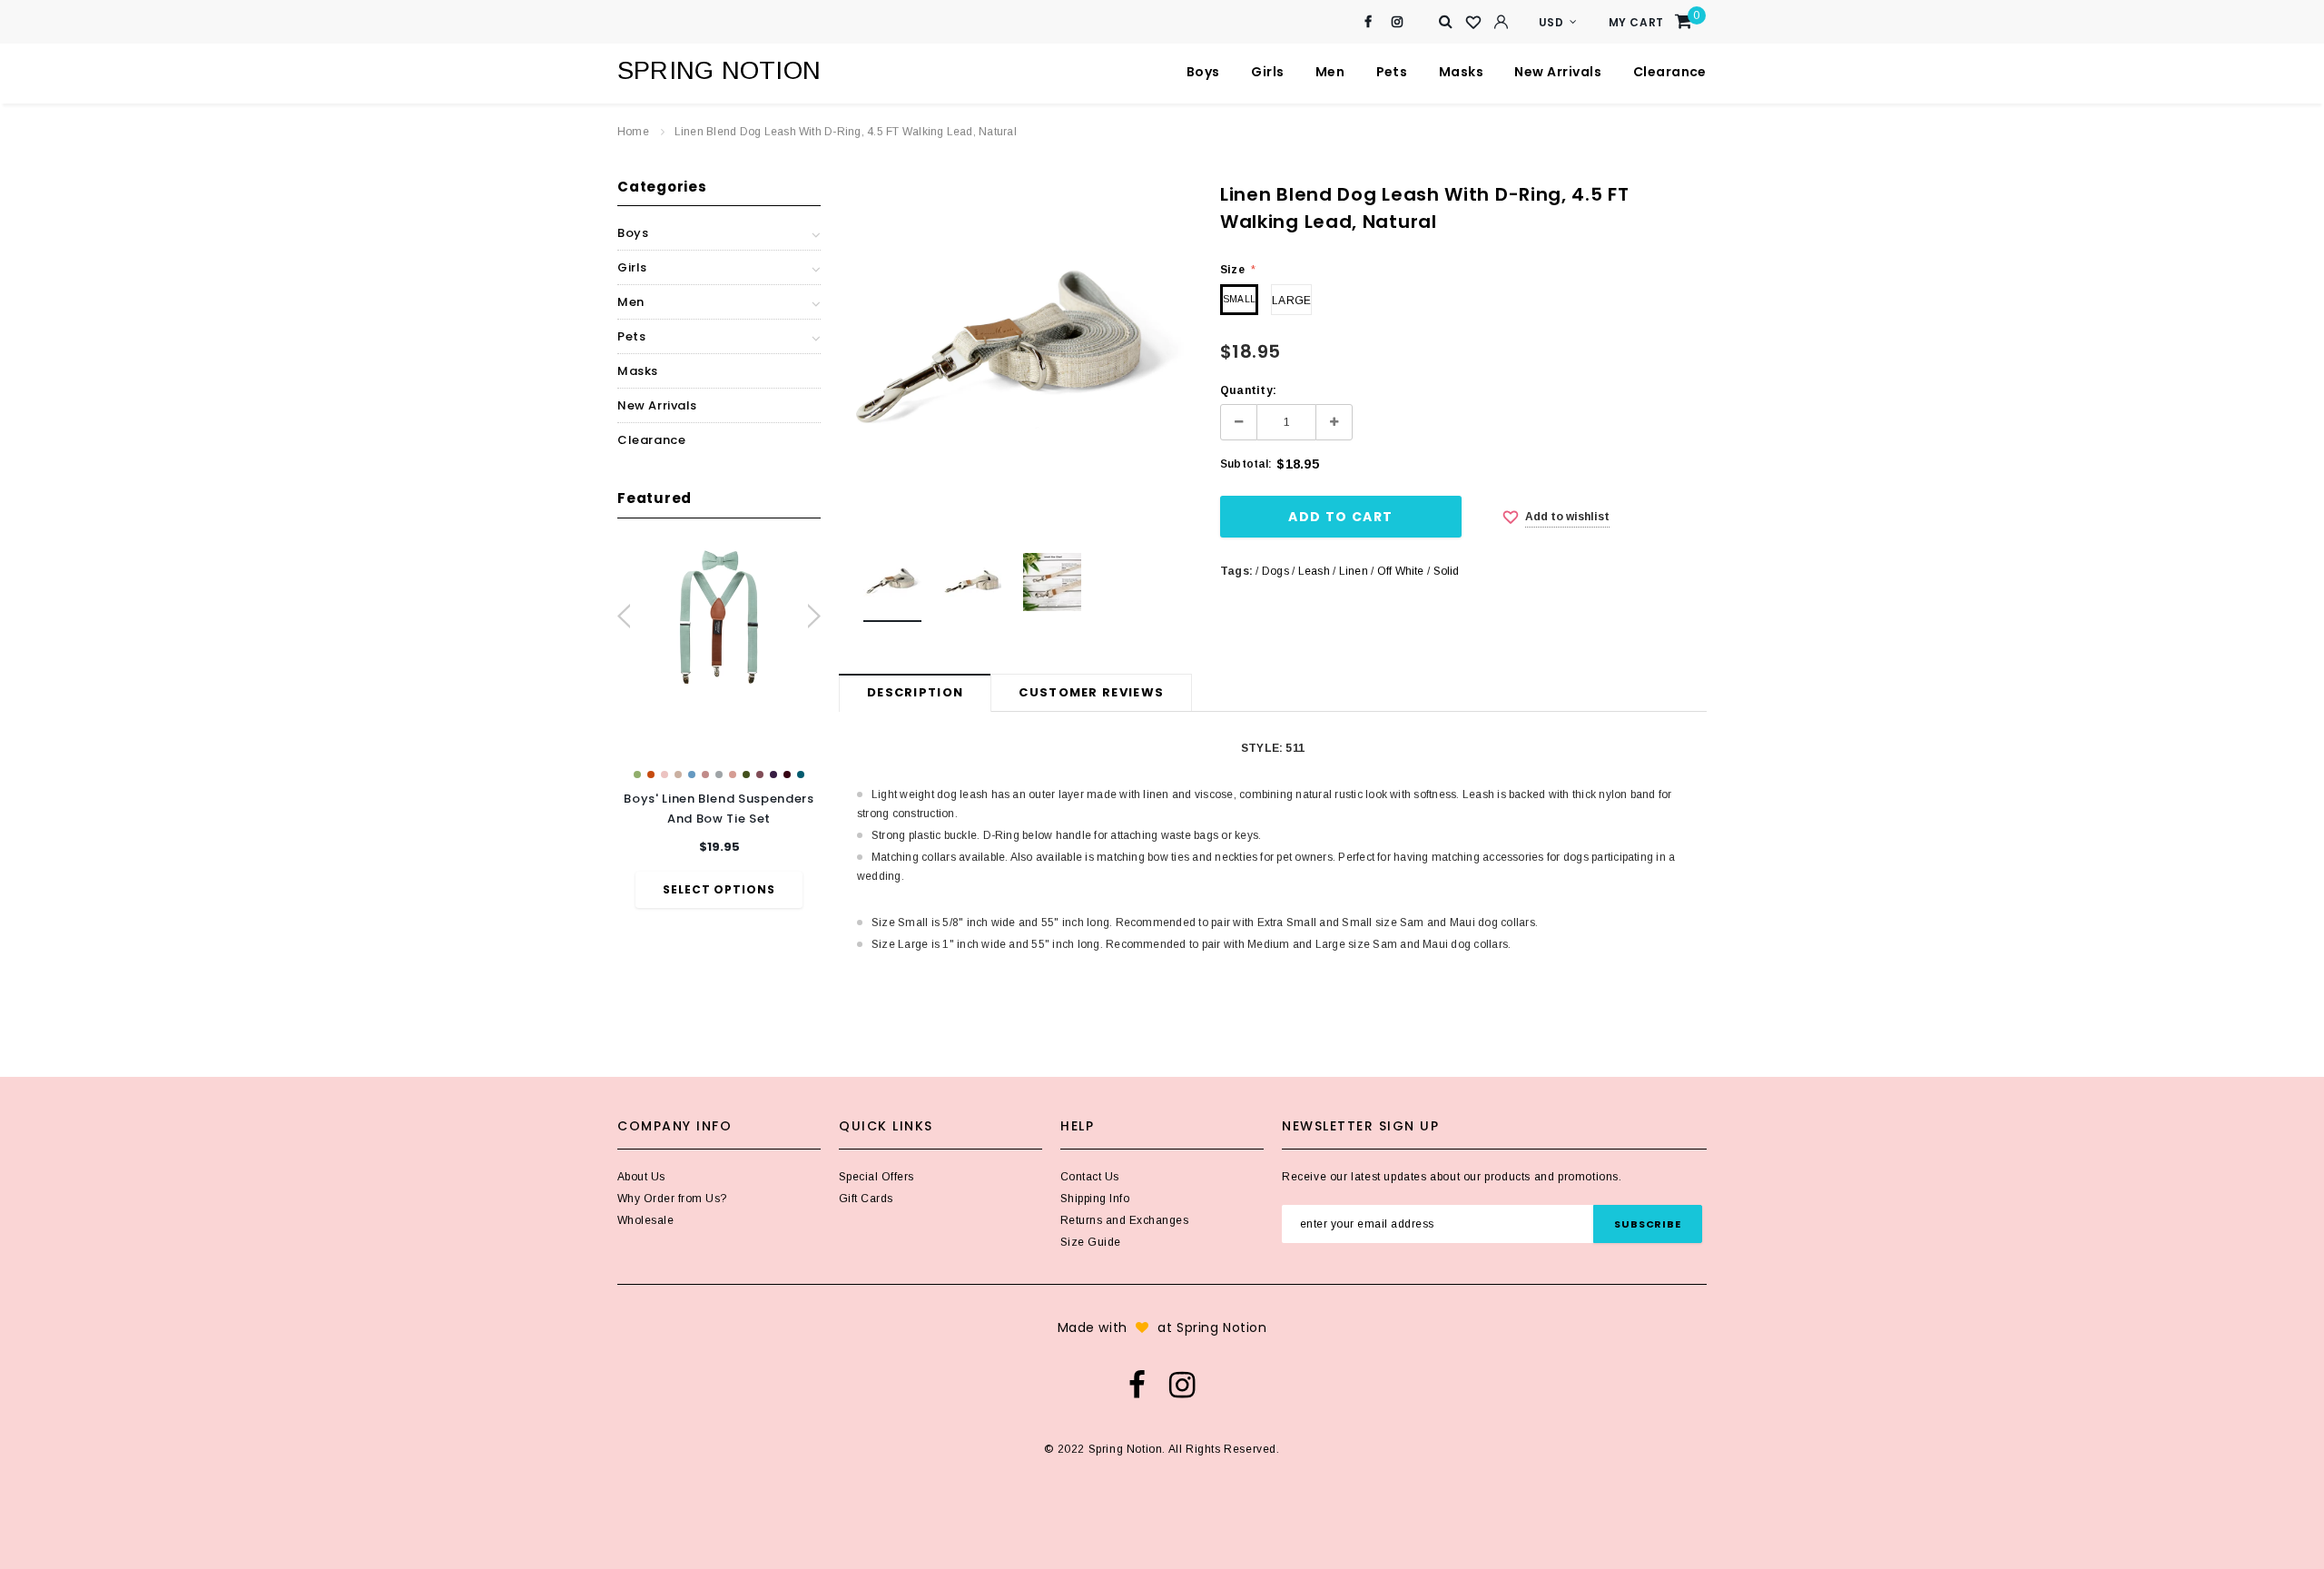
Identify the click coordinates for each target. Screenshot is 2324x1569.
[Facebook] (1369, 22)
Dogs (1275, 571)
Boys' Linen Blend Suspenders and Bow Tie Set (719, 809)
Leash (1314, 571)
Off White (1401, 571)
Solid (1447, 571)
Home (633, 132)
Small (1239, 299)
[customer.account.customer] (1501, 22)
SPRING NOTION (719, 70)
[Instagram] (1398, 22)
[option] (719, 726)
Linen (1354, 571)
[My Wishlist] (1473, 23)
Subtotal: (1246, 464)
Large (1291, 301)
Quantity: (1248, 390)
